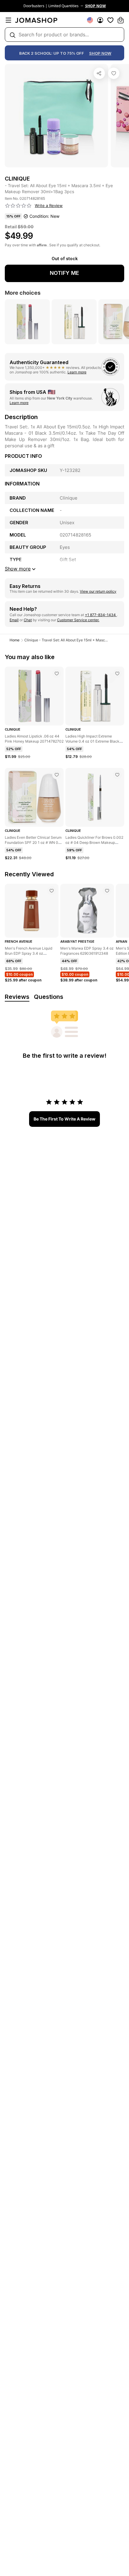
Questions (49, 997)
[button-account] (100, 20)
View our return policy (98, 591)
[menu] (8, 20)
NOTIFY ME (64, 273)
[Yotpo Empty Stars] (18, 206)
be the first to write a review (64, 1119)
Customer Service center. (78, 620)
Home (15, 640)
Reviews (17, 997)
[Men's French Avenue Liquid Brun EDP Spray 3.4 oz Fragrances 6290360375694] (52, 891)
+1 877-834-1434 (101, 615)
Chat (28, 620)
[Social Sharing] (99, 73)
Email (14, 620)
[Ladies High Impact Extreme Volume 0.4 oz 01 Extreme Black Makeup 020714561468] (117, 674)
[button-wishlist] (110, 20)
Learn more (77, 372)
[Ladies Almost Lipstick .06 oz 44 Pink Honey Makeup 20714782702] (57, 674)
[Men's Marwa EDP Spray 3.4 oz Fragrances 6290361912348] (107, 891)
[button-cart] (121, 20)
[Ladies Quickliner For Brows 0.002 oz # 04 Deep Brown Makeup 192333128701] (117, 775)
